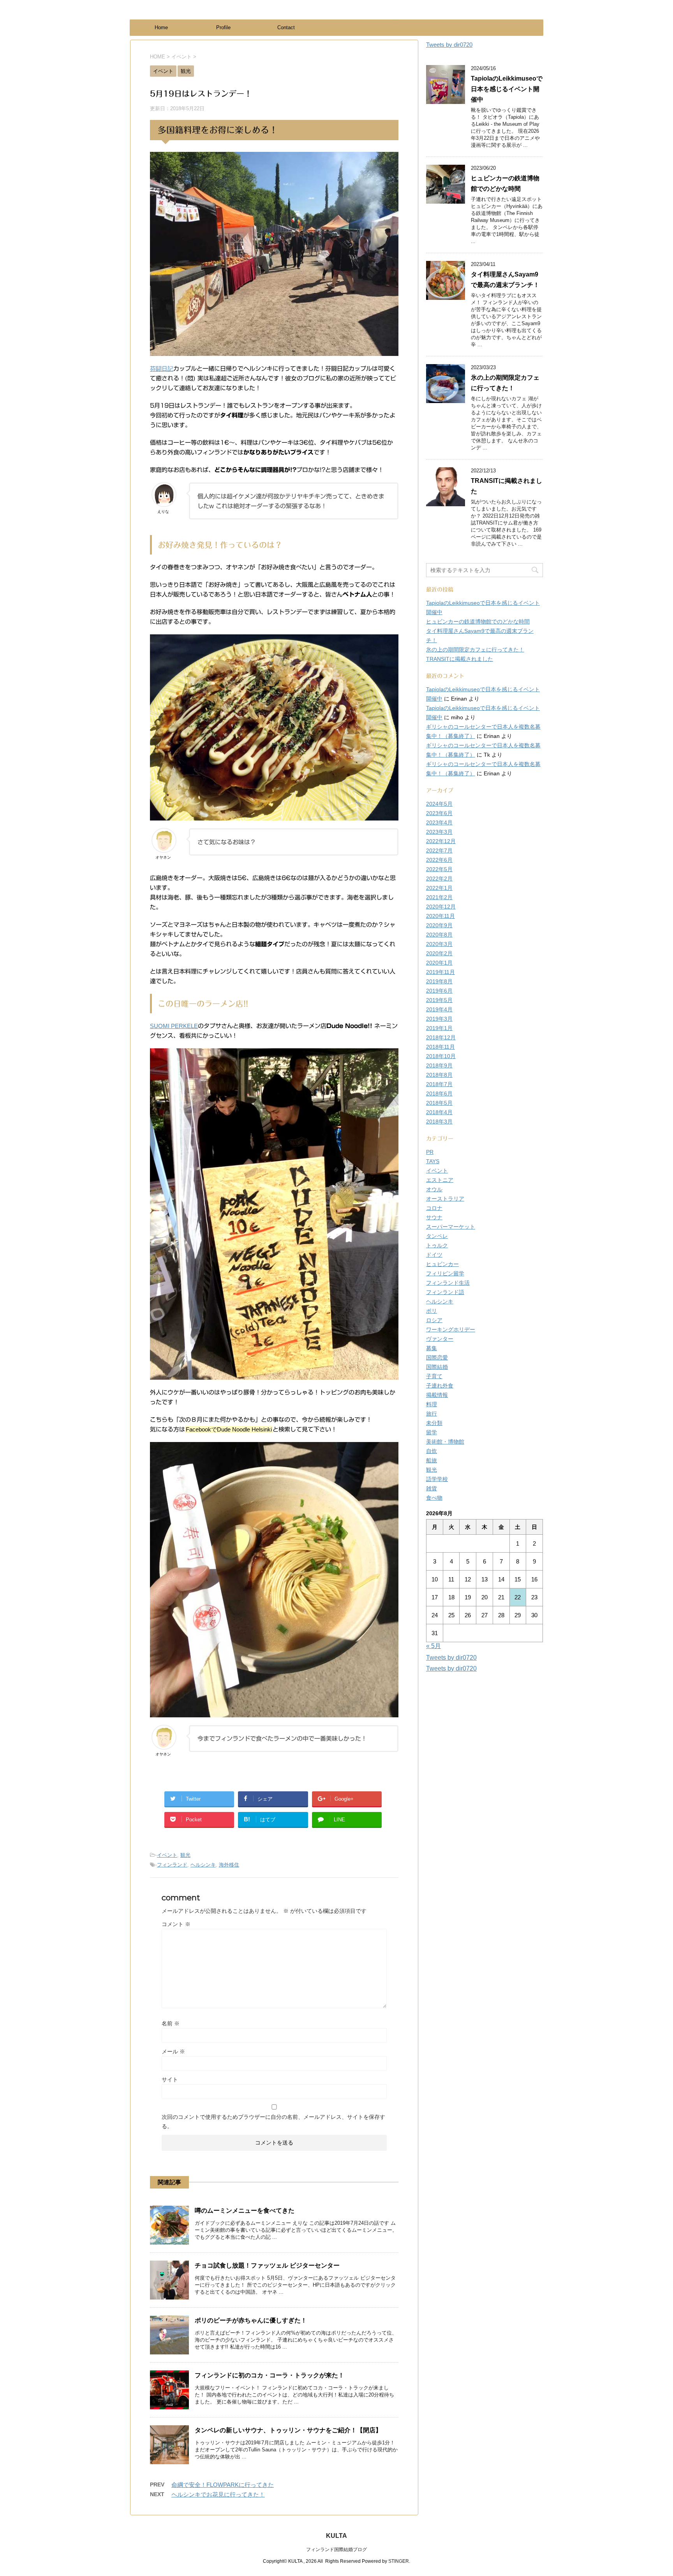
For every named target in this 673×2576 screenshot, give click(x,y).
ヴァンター (440, 1339)
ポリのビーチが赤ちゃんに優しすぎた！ (251, 2320)
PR (430, 1152)
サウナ (434, 1217)
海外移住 (229, 1865)
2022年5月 (439, 869)
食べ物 (434, 1498)
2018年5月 (439, 1103)
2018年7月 (439, 1084)
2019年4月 (439, 1009)
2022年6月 (439, 860)
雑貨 (432, 1488)
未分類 (434, 1423)
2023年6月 (439, 813)
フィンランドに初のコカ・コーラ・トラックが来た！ (270, 2375)
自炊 (432, 1451)
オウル (434, 1189)
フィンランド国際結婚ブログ (336, 2550)
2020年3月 (439, 944)
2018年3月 (439, 1122)
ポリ (432, 1311)
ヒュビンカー (442, 1264)
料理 (432, 1404)
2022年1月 (439, 888)
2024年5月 (439, 804)
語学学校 (437, 1479)
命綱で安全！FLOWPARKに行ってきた (223, 2485)
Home (161, 27)
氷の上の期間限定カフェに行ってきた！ (475, 650)
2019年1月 (439, 1028)
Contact (286, 27)
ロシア (434, 1320)
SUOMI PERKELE (174, 1026)
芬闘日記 (162, 369)
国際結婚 (437, 1367)
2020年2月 (439, 953)
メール (173, 2051)
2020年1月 (439, 963)
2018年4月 (439, 1112)
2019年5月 (439, 1000)
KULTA (336, 2536)
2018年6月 (439, 1093)
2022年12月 (441, 841)
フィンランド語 (445, 1292)
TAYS (433, 1161)
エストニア (440, 1180)
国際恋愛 (437, 1358)
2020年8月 (439, 935)
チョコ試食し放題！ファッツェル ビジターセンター (267, 2265)
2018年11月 (440, 1047)
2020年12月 (441, 907)
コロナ (434, 1208)
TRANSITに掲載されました (460, 659)
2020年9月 (439, 925)
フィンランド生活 (448, 1283)
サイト (170, 2079)
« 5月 (433, 1646)
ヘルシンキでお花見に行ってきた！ (218, 2494)
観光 (185, 1855)
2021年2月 (439, 897)
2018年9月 (439, 1065)
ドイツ (434, 1255)
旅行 (432, 1414)
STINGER (399, 2561)
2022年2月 (439, 879)
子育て (434, 1376)
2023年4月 (439, 822)
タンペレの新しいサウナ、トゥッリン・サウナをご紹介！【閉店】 (288, 2430)
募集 (432, 1348)
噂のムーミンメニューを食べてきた (245, 2211)
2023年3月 (439, 832)
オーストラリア (445, 1199)
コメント (176, 1924)
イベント (167, 1855)
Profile (223, 27)
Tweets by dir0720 (449, 45)
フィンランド (172, 1865)
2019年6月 (439, 991)
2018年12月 (441, 1037)
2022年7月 (439, 850)
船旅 (432, 1460)
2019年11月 (440, 972)
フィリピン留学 (445, 1273)
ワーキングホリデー (451, 1329)
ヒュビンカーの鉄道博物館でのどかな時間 (478, 622)
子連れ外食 (440, 1386)
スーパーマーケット (451, 1227)
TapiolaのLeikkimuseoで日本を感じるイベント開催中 (507, 89)
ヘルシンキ (203, 1865)
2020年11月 (440, 916)
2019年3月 (439, 1019)
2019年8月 (439, 981)
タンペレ (437, 1236)
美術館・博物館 (445, 1442)
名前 (171, 2023)
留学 (432, 1432)
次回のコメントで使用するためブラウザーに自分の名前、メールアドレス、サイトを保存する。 (273, 2122)
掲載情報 (437, 1395)
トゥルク (437, 1245)
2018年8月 (439, 1075)
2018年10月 (441, 1056)
